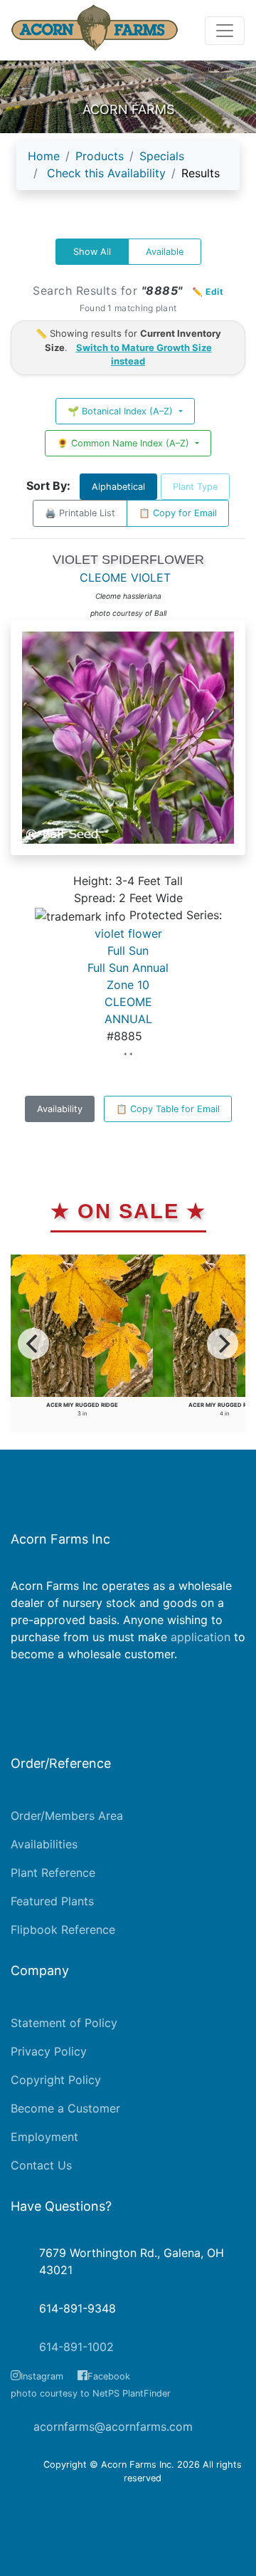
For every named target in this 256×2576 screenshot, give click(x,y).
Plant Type (195, 487)
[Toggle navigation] (225, 31)
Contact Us (41, 2165)
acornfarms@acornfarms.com (113, 2426)
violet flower (128, 933)
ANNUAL (128, 1019)
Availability (60, 1109)
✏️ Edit (208, 292)
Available (165, 252)
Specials (162, 156)
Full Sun (128, 951)
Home (44, 156)
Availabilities (44, 1844)
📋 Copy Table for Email (168, 1109)
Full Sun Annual (128, 968)
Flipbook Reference (63, 1930)
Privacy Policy (49, 2051)
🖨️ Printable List (80, 513)
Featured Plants (52, 1901)
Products (100, 156)
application (201, 1637)
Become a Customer (65, 2108)
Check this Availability (106, 173)
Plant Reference (53, 1873)
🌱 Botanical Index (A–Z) (122, 411)
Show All (92, 252)
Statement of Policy (64, 2023)
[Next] (223, 1344)
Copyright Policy (56, 2080)
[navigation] (128, 170)
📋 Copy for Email (178, 513)
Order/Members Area (67, 1816)
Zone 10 (128, 985)
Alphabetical (118, 487)
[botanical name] (128, 745)
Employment (44, 2137)
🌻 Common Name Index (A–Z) (124, 443)
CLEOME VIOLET (125, 577)
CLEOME (128, 1002)
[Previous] (33, 1344)
